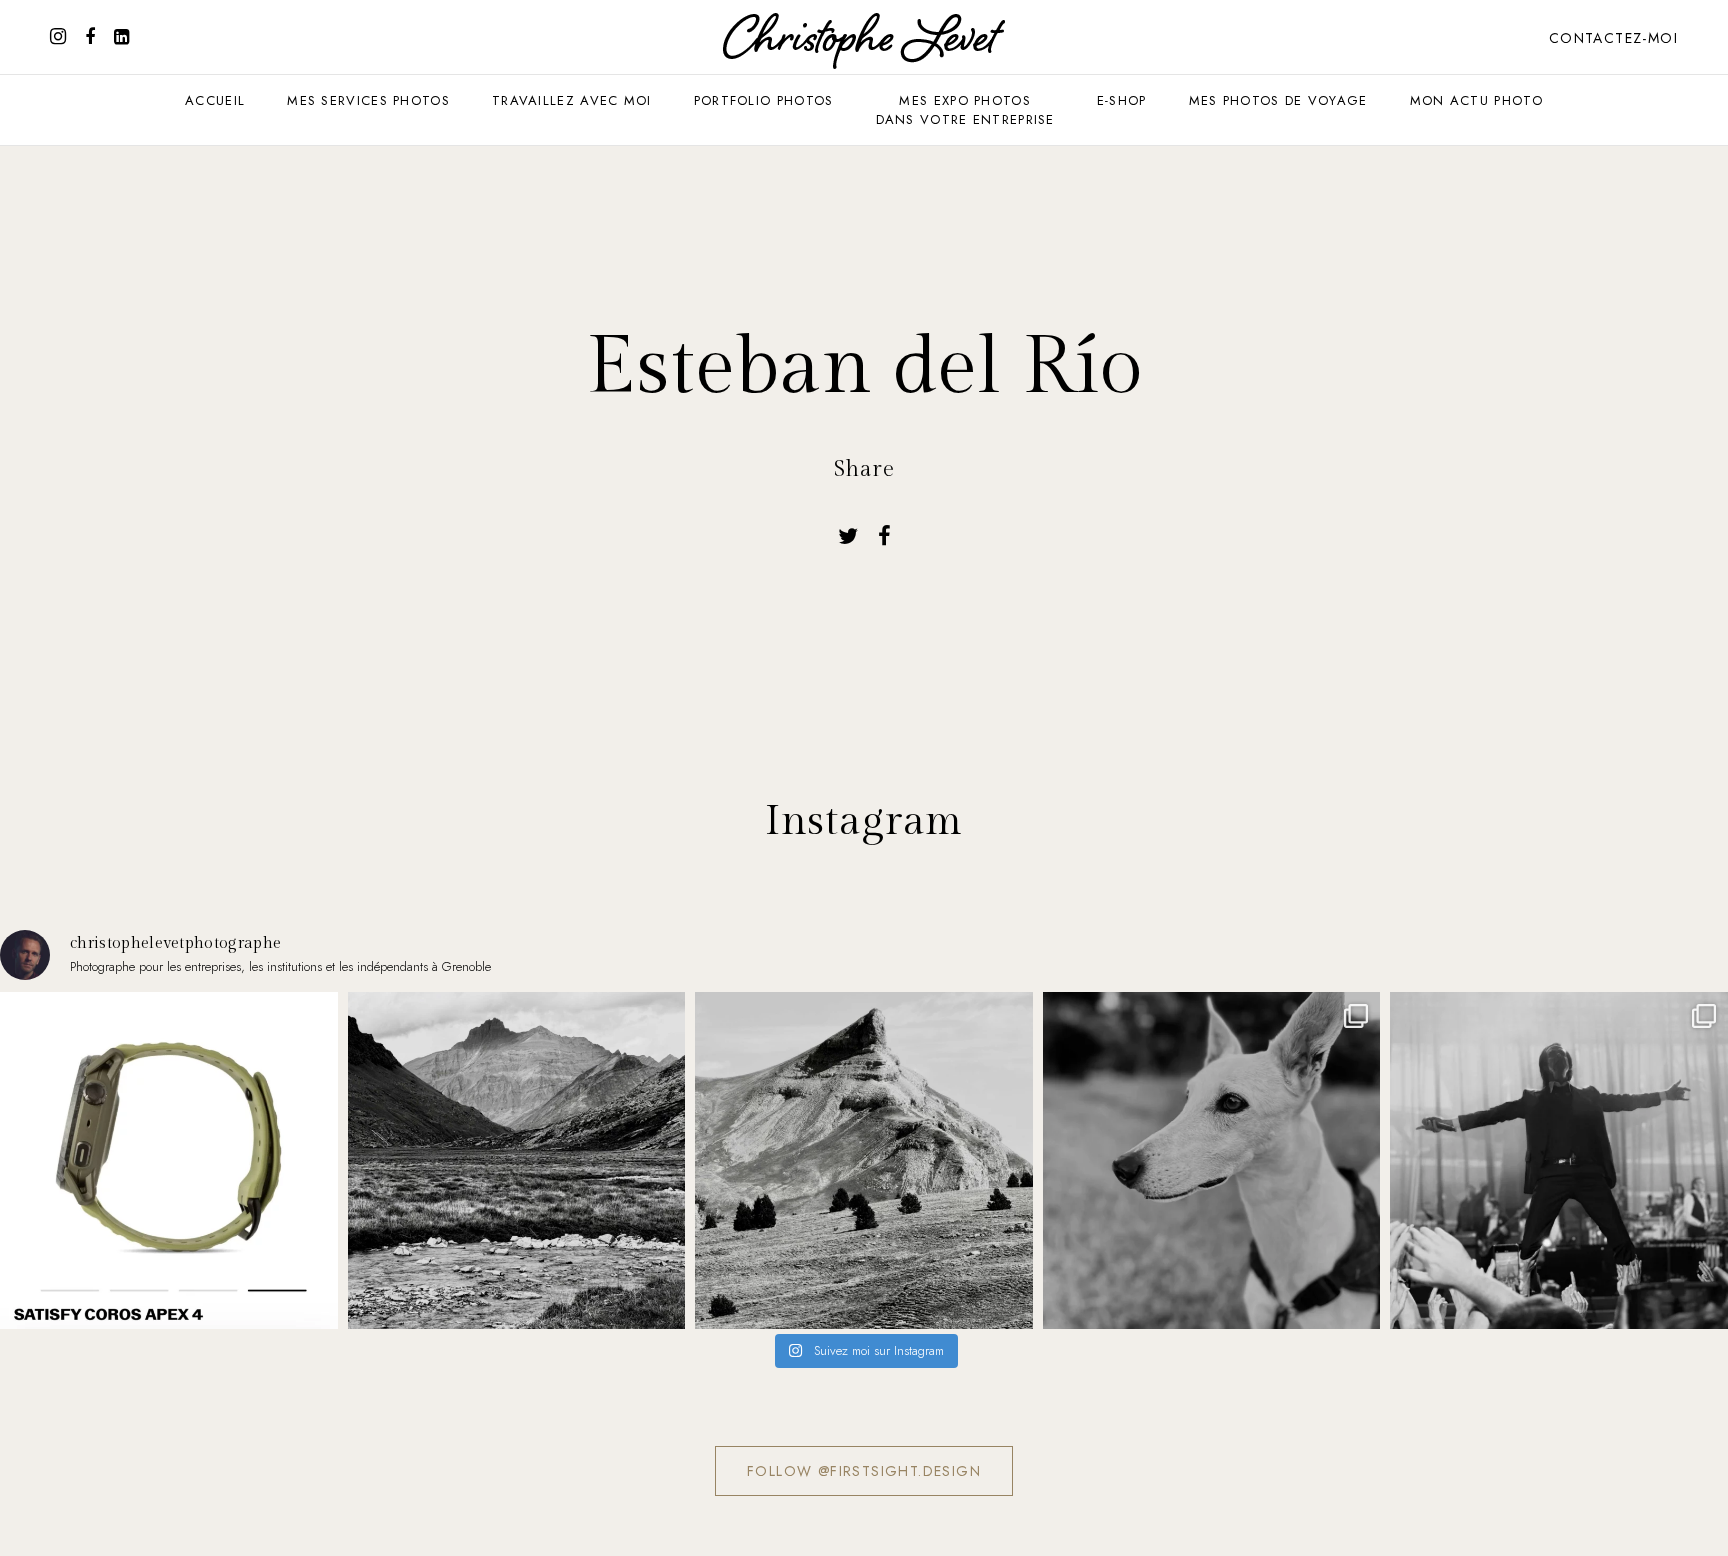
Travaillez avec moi (572, 100)
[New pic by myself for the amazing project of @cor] (169, 1161)
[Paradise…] (517, 1161)
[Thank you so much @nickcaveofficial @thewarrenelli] (1559, 1161)
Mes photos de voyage (1278, 100)
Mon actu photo (1476, 100)
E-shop (1122, 100)
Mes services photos (368, 100)
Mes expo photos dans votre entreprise (965, 110)
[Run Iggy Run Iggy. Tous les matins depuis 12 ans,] (1212, 1161)
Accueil (215, 100)
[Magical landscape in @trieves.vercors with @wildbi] (864, 1161)
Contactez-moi (1613, 38)
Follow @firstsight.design (864, 1471)
